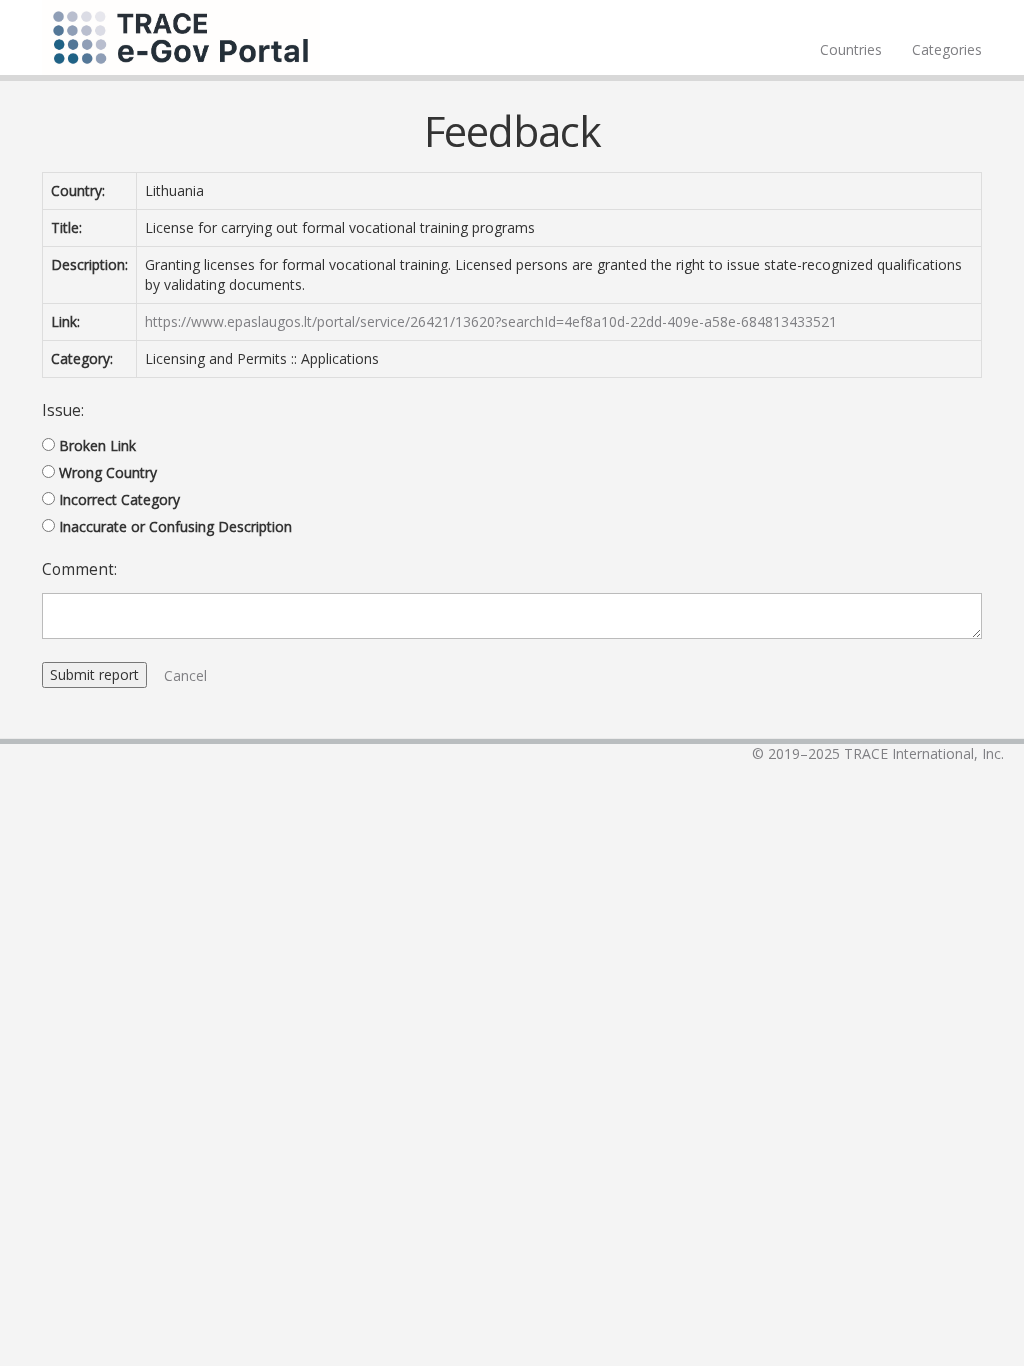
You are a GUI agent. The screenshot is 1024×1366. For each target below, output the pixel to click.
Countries (851, 49)
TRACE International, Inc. (924, 753)
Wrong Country (108, 472)
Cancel (185, 675)
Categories (947, 49)
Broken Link (97, 445)
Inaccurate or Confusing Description (175, 526)
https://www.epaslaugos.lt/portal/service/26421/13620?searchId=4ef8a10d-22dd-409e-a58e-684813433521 (491, 321)
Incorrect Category (119, 499)
